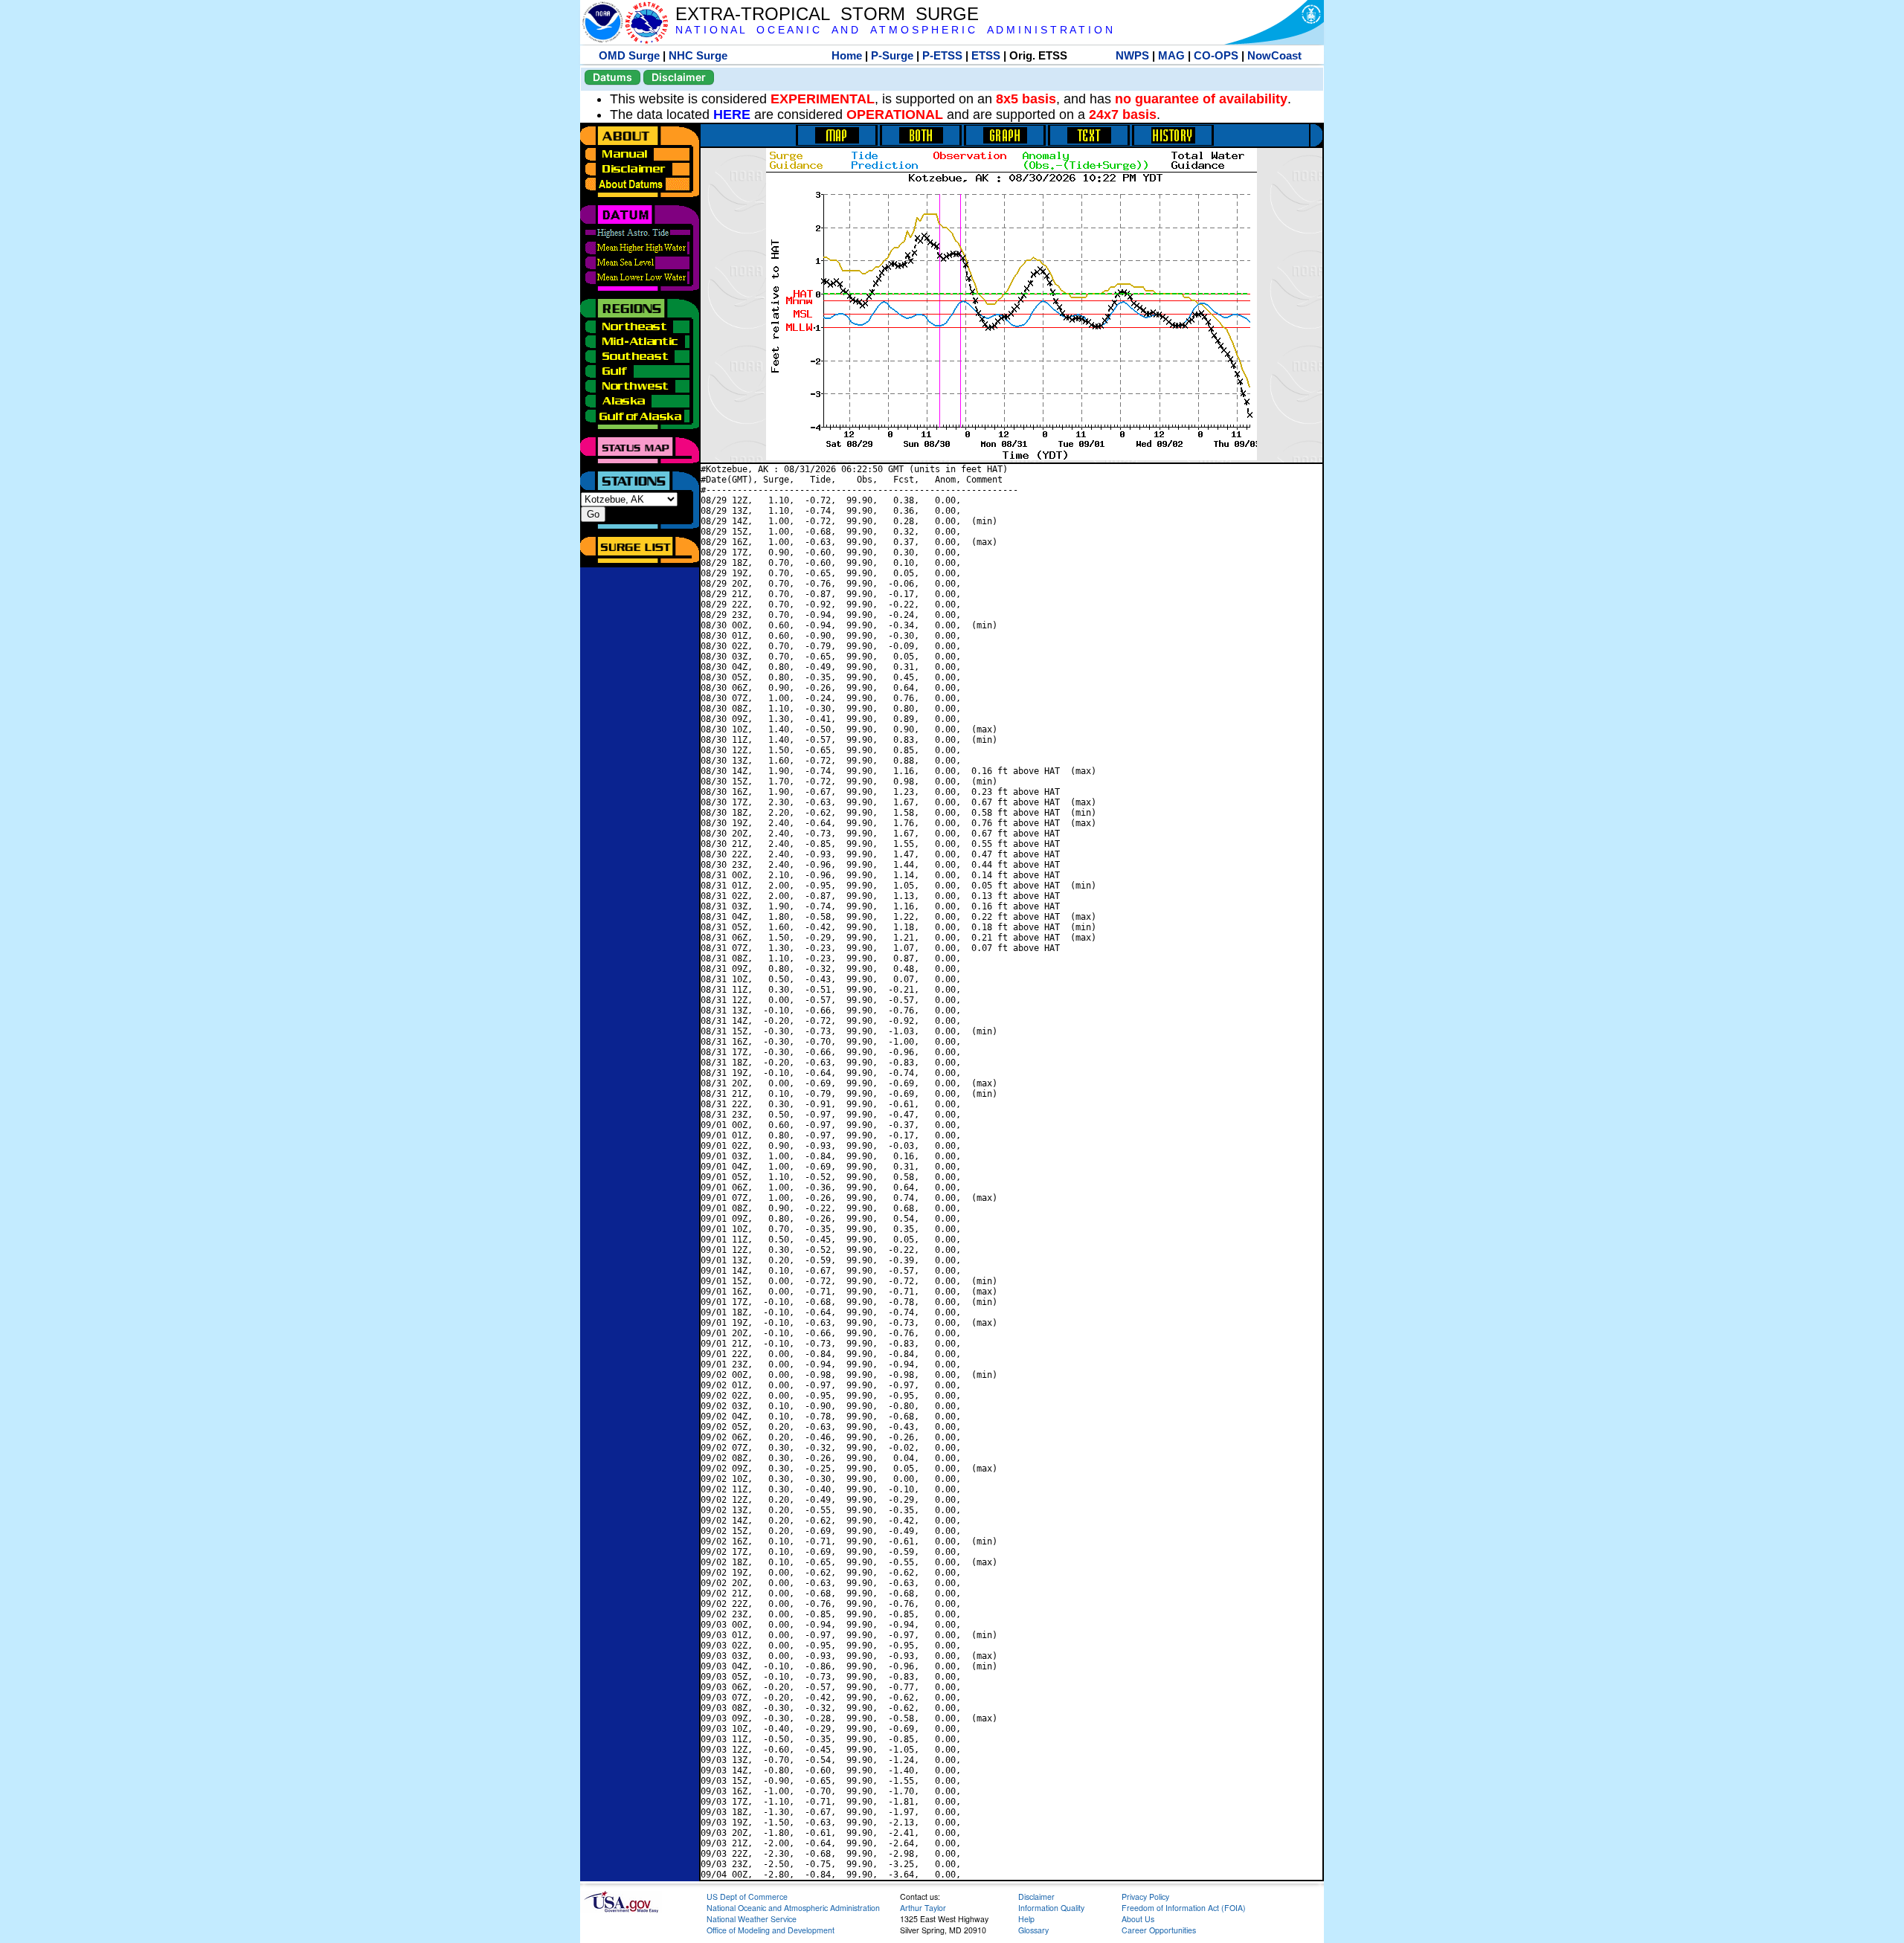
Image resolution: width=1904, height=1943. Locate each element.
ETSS (986, 55)
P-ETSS (942, 55)
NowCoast (1274, 55)
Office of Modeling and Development (771, 1930)
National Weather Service (752, 1919)
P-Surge (892, 55)
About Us (1138, 1919)
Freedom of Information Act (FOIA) (1184, 1908)
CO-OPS (1216, 55)
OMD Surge (629, 55)
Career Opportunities (1159, 1930)
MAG (1171, 55)
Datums (612, 77)
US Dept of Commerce (747, 1897)
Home (847, 55)
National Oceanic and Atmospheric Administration (793, 1908)
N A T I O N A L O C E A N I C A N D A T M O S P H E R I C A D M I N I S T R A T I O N (894, 30)
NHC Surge (698, 55)
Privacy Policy (1145, 1897)
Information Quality (1051, 1908)
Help (1026, 1919)
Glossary (1033, 1930)
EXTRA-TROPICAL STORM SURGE (827, 14)
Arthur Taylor (923, 1908)
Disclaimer (679, 77)
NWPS (1132, 55)
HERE (732, 115)
